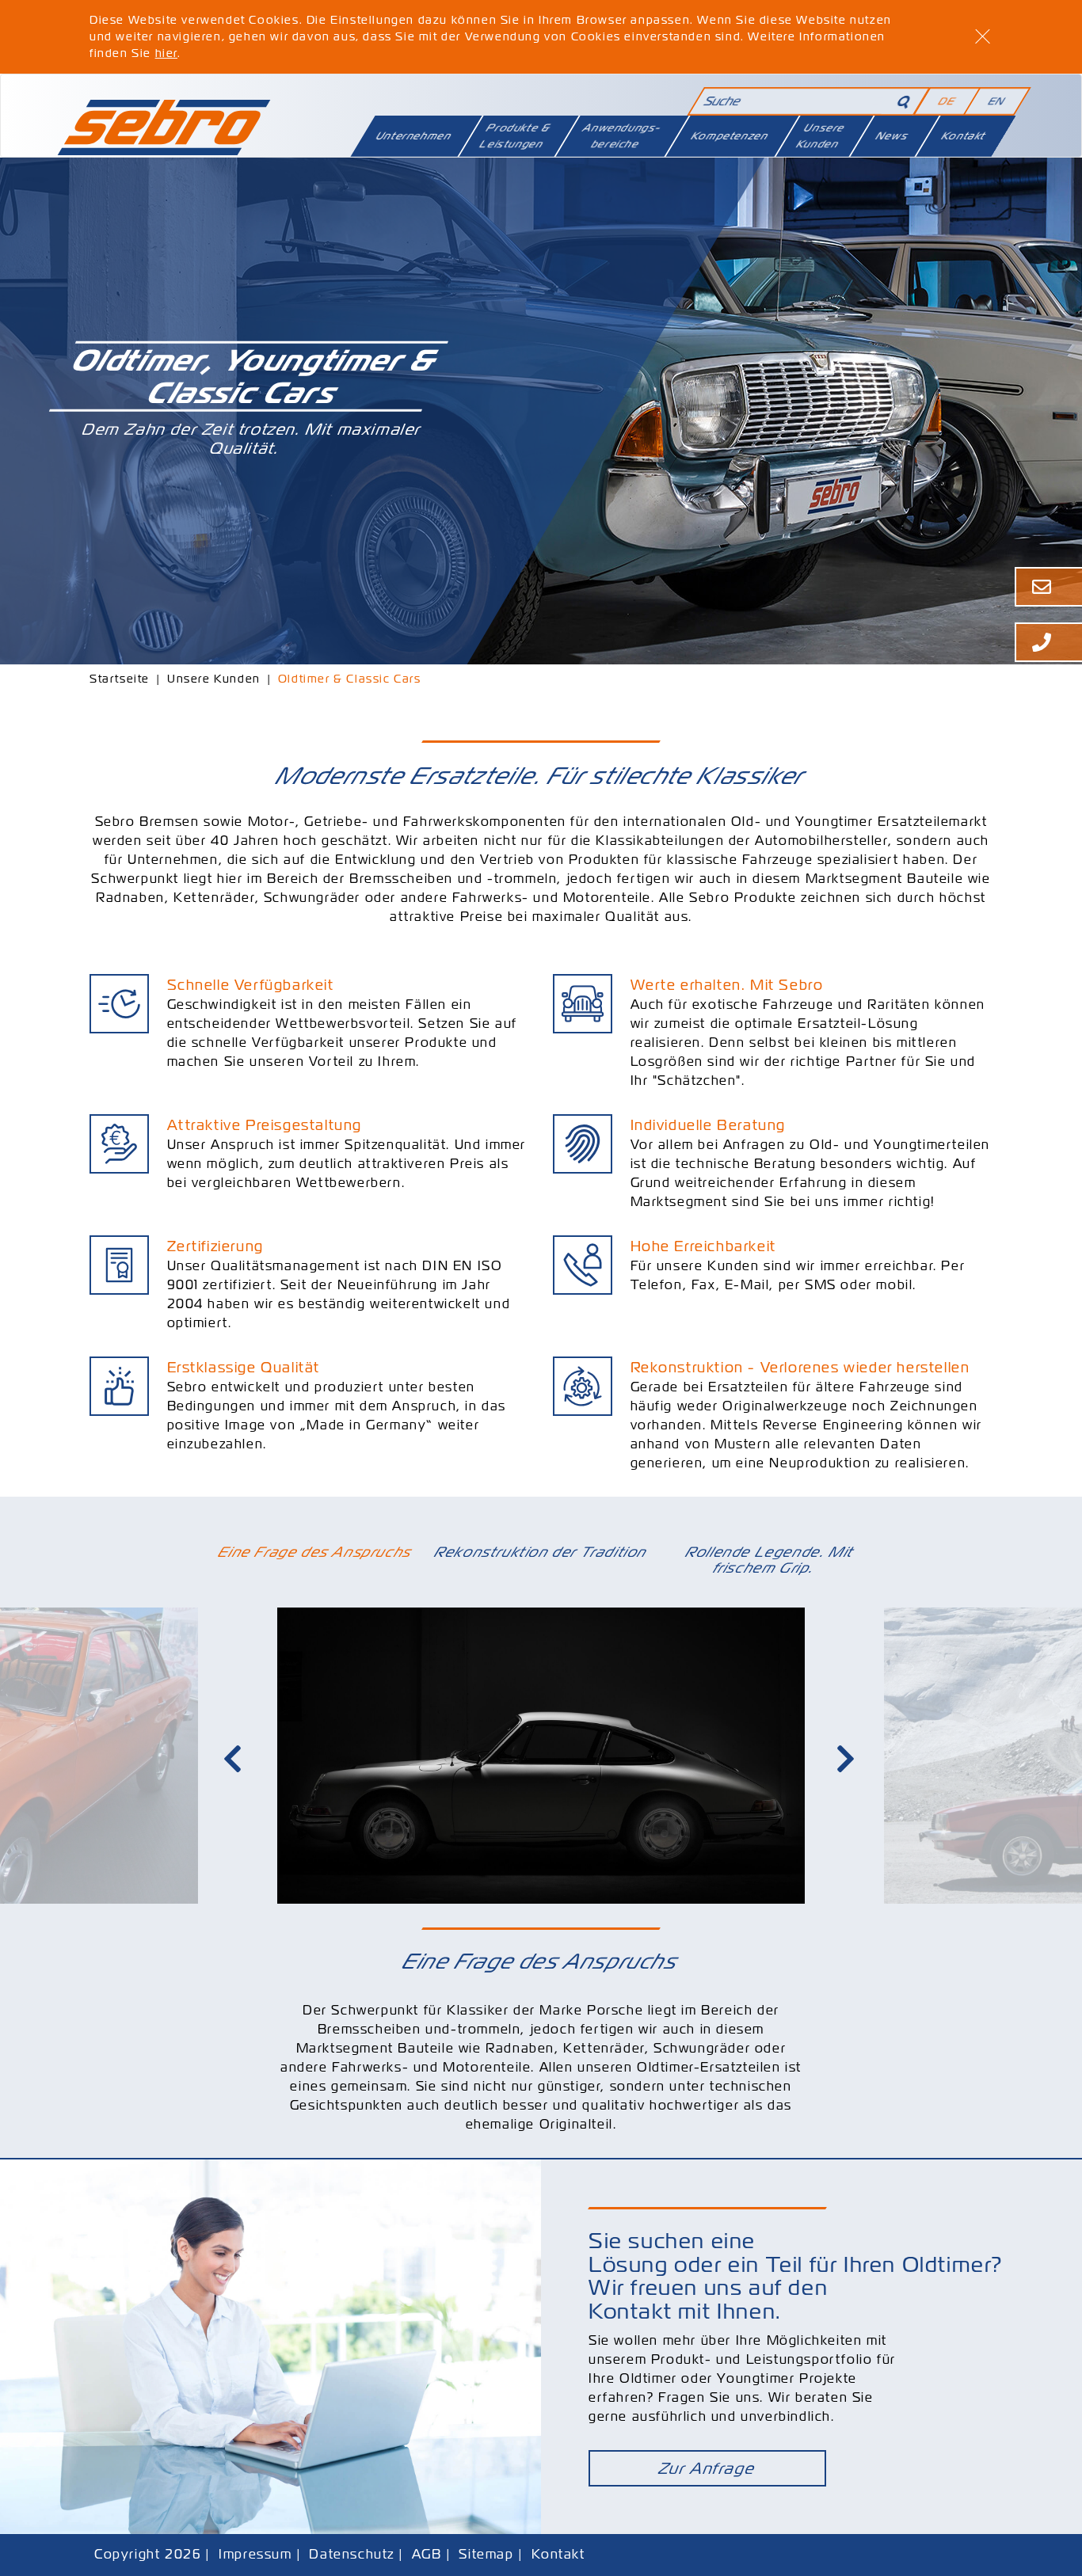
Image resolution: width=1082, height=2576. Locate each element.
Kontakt (963, 136)
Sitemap (486, 2554)
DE (947, 101)
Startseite (120, 679)
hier (166, 53)
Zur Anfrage (707, 2468)
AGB (427, 2554)
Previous (234, 1759)
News (893, 136)
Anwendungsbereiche (622, 136)
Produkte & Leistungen (515, 136)
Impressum (255, 2554)
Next (848, 1759)
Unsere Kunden (820, 136)
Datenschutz (352, 2554)
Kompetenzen (730, 136)
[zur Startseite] (164, 120)
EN (997, 101)
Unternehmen (414, 136)
